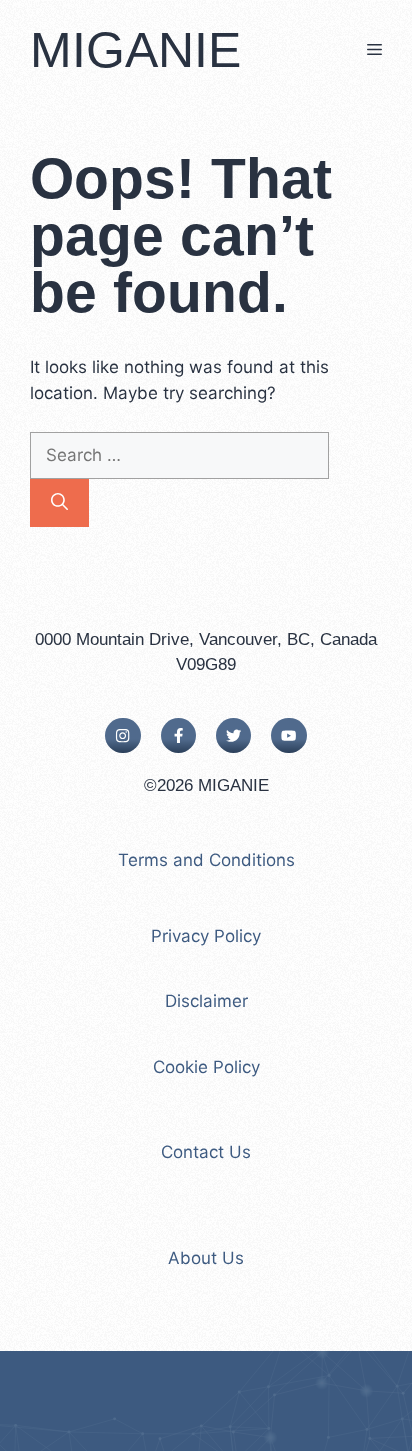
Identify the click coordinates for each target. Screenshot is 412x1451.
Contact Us (206, 1152)
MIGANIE (135, 50)
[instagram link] (122, 735)
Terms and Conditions (206, 860)
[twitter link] (233, 735)
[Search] (59, 503)
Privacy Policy (206, 936)
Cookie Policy (206, 1067)
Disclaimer (206, 1001)
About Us (206, 1258)
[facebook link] (178, 735)
